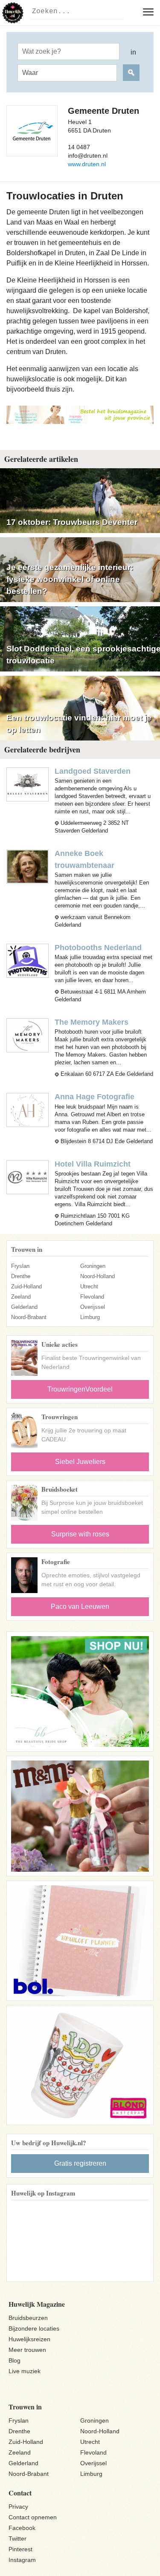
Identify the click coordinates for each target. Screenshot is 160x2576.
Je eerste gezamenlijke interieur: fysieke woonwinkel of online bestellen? (70, 579)
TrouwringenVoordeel (80, 1389)
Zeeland (21, 1297)
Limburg (90, 1317)
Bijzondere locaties (34, 2328)
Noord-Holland (97, 1276)
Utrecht (89, 1287)
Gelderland (24, 1307)
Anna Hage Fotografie (95, 1097)
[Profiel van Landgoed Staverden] (28, 784)
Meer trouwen (27, 2350)
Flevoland (92, 1297)
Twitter (17, 2539)
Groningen (93, 1266)
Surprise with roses (80, 1534)
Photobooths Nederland (98, 948)
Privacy (18, 2507)
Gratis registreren (80, 2163)
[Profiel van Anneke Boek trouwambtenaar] (28, 866)
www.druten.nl (87, 164)
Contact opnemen (33, 2517)
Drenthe (21, 1276)
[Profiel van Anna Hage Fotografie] (28, 1110)
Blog (15, 2360)
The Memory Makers (92, 1022)
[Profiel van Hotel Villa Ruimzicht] (28, 1177)
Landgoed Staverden (93, 771)
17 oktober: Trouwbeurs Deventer (72, 522)
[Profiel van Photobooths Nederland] (28, 961)
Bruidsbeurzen (28, 2318)
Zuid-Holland (26, 1287)
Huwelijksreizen (29, 2339)
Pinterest (20, 2549)
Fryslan (20, 1266)
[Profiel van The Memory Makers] (28, 1035)
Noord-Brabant (29, 1317)
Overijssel (93, 1307)
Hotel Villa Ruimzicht (93, 1164)
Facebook (22, 2528)
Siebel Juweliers (80, 1462)
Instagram (22, 2560)
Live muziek (25, 2371)
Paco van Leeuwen (80, 1606)
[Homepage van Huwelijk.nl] (13, 13)
